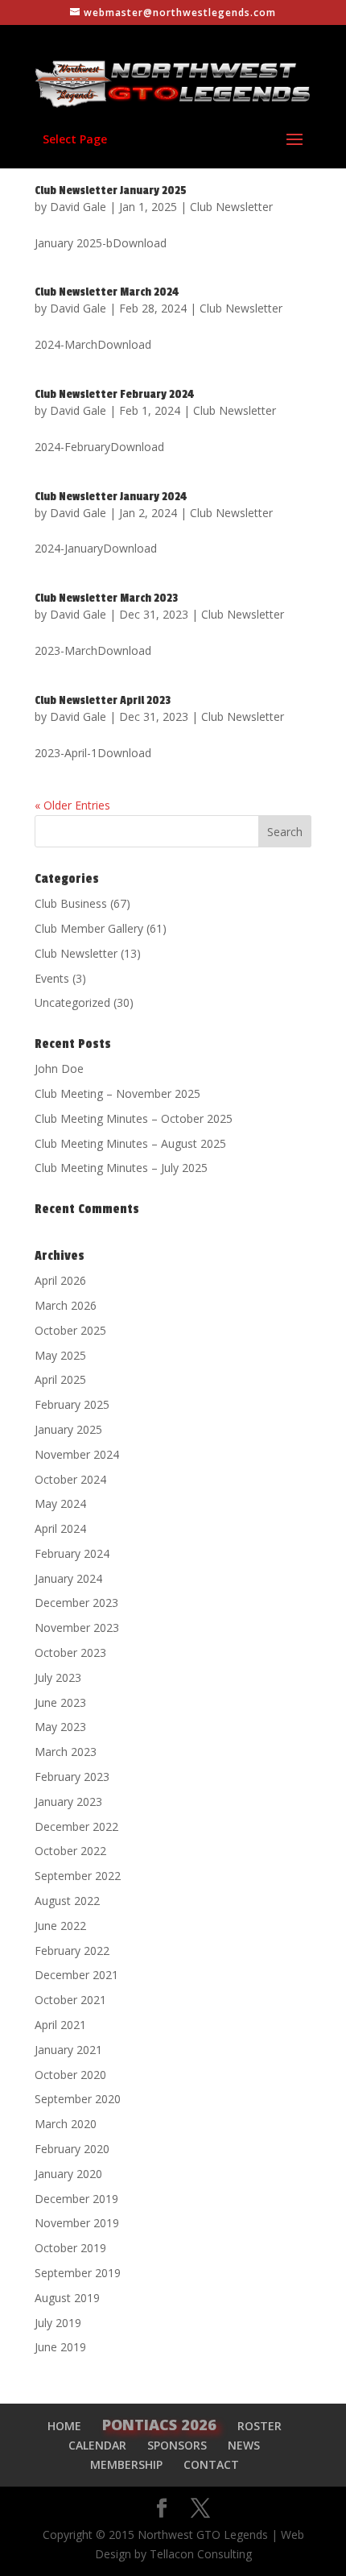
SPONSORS (177, 2445)
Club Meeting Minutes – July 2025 (121, 1168)
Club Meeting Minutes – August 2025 (130, 1143)
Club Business (71, 903)
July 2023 (58, 1677)
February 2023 (72, 1777)
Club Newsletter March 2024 (107, 292)
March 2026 (66, 1305)
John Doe (59, 1069)
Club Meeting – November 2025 (117, 1093)
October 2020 (70, 2075)
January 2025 (68, 1429)
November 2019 (77, 2223)
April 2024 (60, 1528)
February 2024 (72, 1553)
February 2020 (72, 2149)
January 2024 (68, 1578)
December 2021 (76, 1975)
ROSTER (259, 2426)
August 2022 (67, 1901)
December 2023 (76, 1603)
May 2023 (60, 1727)
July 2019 (58, 2323)
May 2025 (60, 1355)
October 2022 (70, 1851)
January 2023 (68, 1802)
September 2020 (78, 2099)
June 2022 (60, 1926)
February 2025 (72, 1404)
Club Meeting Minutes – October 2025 (134, 1118)
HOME (64, 2426)
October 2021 (70, 2000)
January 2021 (68, 2050)
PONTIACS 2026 (159, 2425)
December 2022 (76, 1826)
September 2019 (78, 2273)
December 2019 (76, 2199)
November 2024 (77, 1454)
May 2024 (60, 1503)
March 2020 (66, 2124)
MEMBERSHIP (126, 2464)
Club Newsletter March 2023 (106, 598)
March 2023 (66, 1752)
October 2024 (70, 1479)
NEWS (244, 2445)
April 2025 (60, 1379)
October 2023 (70, 1652)
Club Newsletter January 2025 (111, 191)
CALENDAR (97, 2445)
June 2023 (60, 1702)
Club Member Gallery (89, 928)
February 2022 (72, 1951)
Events (52, 978)
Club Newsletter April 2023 (103, 700)
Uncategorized (72, 1002)
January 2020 (68, 2174)
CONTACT (211, 2464)
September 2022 (78, 1876)
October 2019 (70, 2248)
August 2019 (67, 2298)
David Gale (78, 207)
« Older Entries (72, 805)
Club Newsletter (231, 207)
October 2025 (70, 1330)
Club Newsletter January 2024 (111, 497)
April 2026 (60, 1280)
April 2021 (60, 2025)
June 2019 (60, 2347)
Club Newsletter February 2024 (114, 394)
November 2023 (77, 1628)
